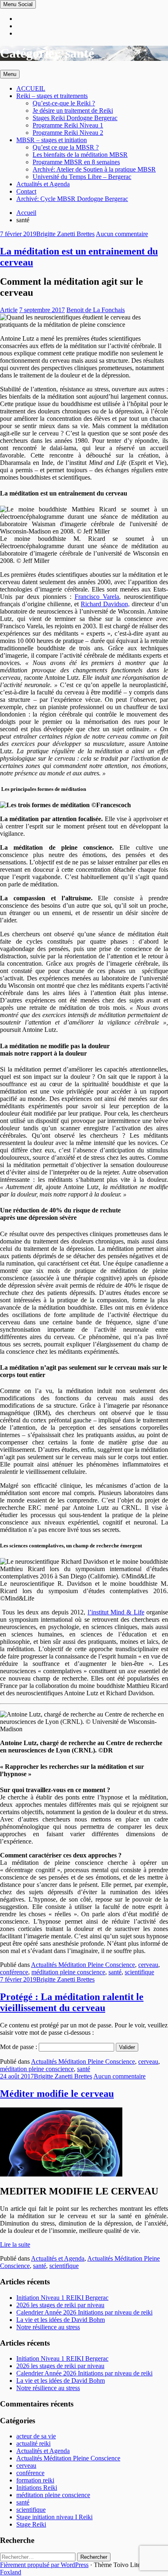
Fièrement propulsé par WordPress (44, 2565)
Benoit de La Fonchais (96, 310)
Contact (26, 191)
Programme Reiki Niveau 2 (68, 133)
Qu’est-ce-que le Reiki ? (64, 103)
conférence (14, 1972)
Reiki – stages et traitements (52, 96)
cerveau (148, 1965)
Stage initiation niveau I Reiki (54, 2517)
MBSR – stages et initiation (52, 140)
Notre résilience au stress (48, 2327)
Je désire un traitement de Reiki (73, 110)
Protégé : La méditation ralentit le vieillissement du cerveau (72, 2002)
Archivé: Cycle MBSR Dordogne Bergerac (72, 199)
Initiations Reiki (37, 2488)
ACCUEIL (31, 88)
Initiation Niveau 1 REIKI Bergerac (62, 2298)
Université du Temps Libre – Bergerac (82, 177)
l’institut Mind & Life (116, 1612)
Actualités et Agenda (43, 184)
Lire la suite (15, 2245)
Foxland (11, 2572)
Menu (10, 74)
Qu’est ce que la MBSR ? (66, 147)
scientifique (139, 1972)
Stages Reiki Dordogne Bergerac (75, 118)
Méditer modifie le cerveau (57, 2094)
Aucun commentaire (122, 234)
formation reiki (35, 2480)
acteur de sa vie (36, 2436)
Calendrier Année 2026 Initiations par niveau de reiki (84, 2312)
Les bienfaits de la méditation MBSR (80, 155)
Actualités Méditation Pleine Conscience (83, 1965)
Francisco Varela (97, 597)
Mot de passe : (19, 2047)
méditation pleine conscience (68, 1972)
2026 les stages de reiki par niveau (60, 2305)
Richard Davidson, (105, 604)
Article (9, 310)
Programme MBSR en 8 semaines (76, 162)
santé (115, 1972)
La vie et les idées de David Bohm (61, 2320)
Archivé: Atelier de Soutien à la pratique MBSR (94, 169)
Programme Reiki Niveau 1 (68, 125)
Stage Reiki (31, 2524)
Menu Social (18, 4)
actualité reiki (33, 2443)
